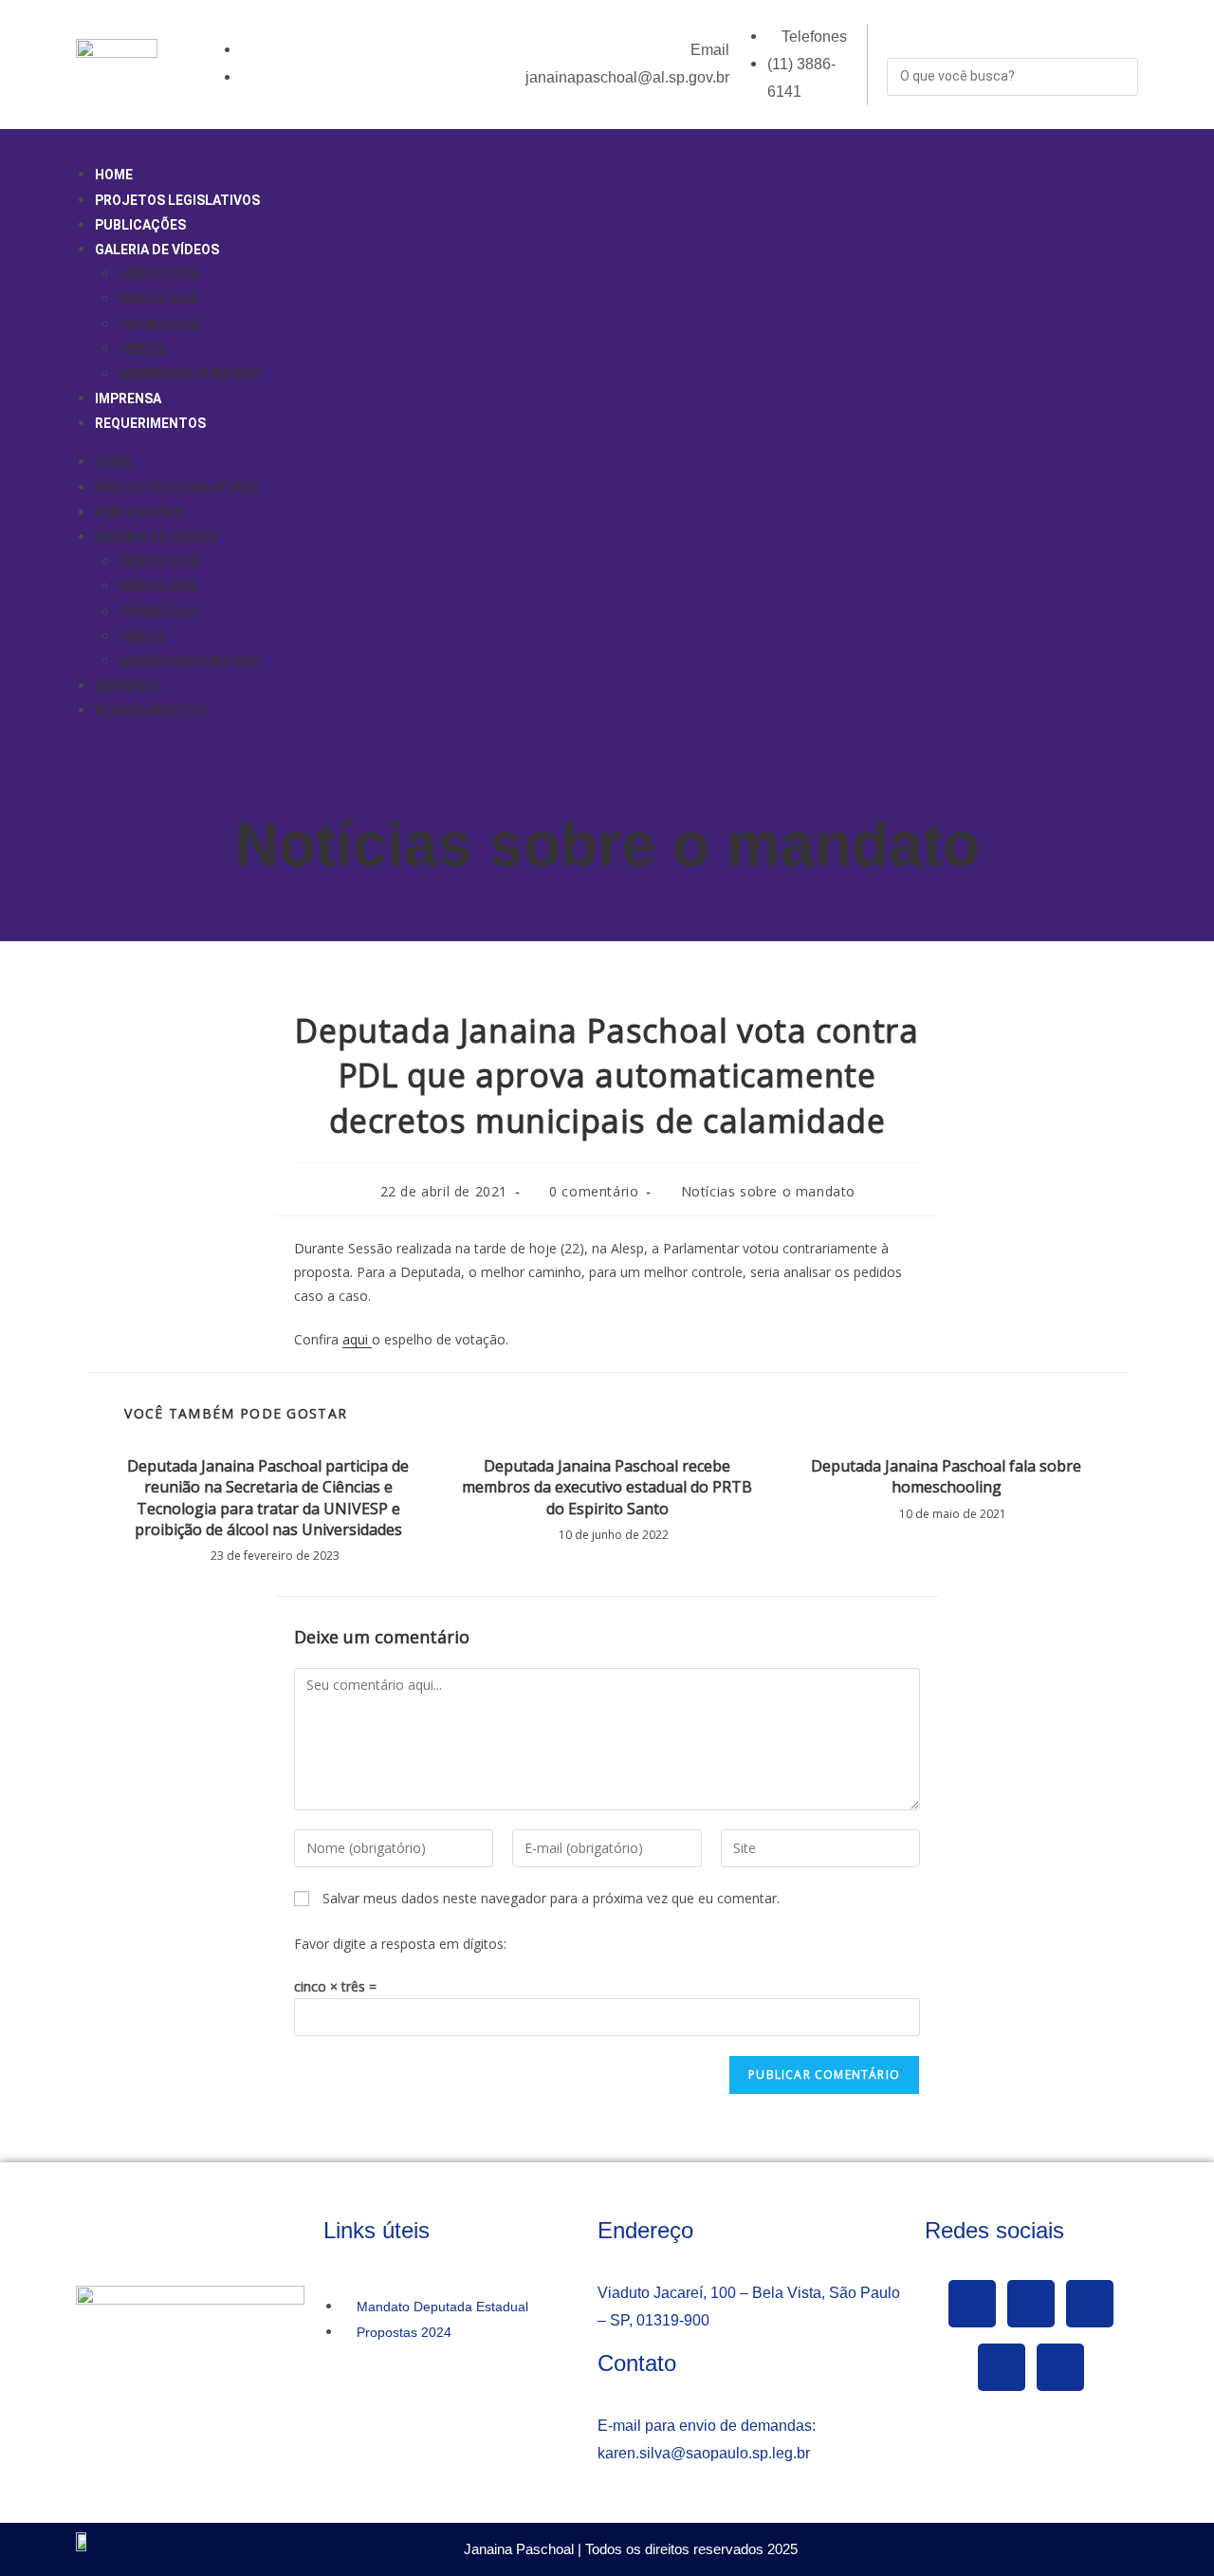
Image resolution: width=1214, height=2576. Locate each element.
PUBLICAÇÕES (140, 225)
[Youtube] (1090, 2304)
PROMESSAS (158, 324)
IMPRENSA (128, 398)
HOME (114, 175)
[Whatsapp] (1060, 2367)
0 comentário (594, 1191)
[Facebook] (972, 2304)
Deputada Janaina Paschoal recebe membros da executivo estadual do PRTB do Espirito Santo (607, 1487)
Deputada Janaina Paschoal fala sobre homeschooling (946, 1476)
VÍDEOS (142, 349)
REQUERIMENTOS (150, 423)
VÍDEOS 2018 (158, 274)
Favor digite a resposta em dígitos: (400, 1944)
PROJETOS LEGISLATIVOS (177, 200)
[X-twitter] (1031, 2304)
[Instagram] (1002, 2367)
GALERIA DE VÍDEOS (157, 250)
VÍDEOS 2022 (158, 299)
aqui (357, 1339)
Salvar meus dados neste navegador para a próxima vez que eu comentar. (551, 1898)
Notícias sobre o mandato (607, 844)
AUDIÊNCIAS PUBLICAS (189, 374)
